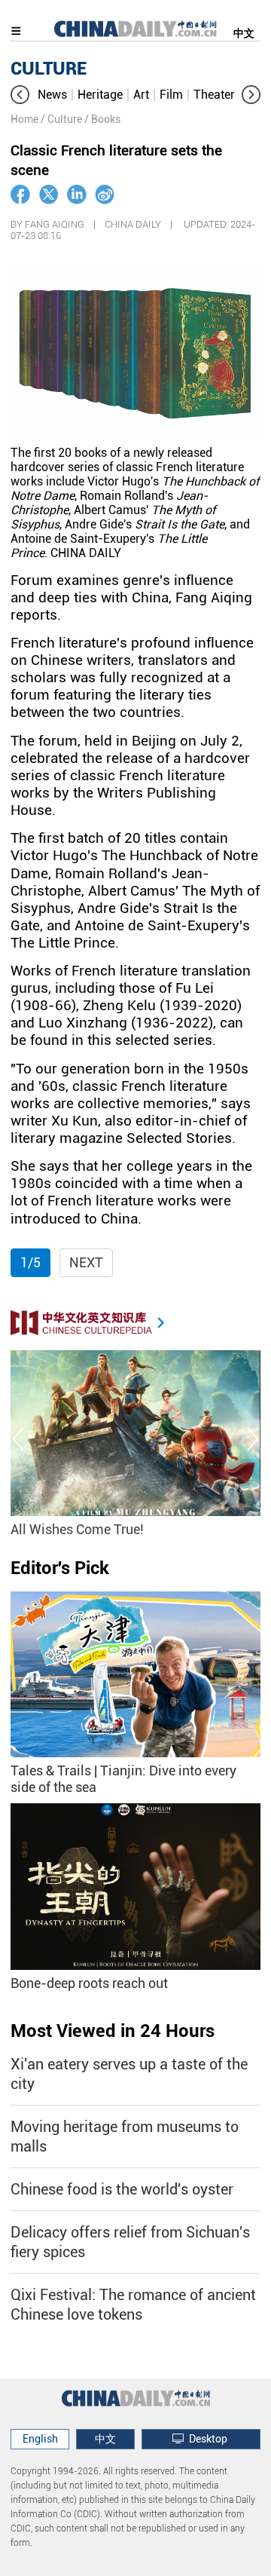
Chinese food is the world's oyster (122, 2189)
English (40, 2439)
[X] (49, 195)
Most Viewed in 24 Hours (113, 2031)
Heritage (100, 95)
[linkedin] (77, 195)
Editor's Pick (60, 1568)
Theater (214, 95)
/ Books (102, 119)
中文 (244, 33)
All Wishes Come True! (77, 1529)
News (52, 95)
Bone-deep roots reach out (89, 1983)
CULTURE (49, 69)
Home (24, 119)
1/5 (30, 1262)
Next (86, 1262)
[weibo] (105, 195)
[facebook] (20, 195)
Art (141, 95)
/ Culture (61, 119)
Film (171, 95)
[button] (20, 95)
